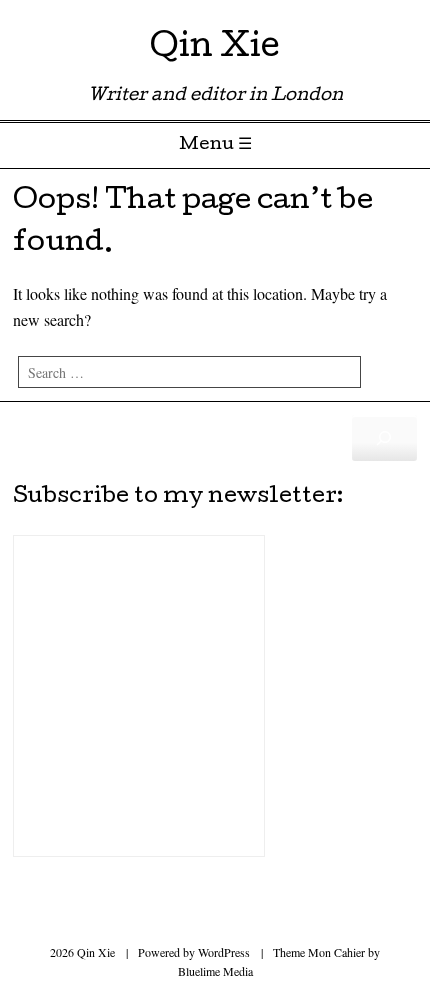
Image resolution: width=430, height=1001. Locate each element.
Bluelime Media (215, 971)
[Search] (384, 438)
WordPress (224, 952)
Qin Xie (215, 49)
